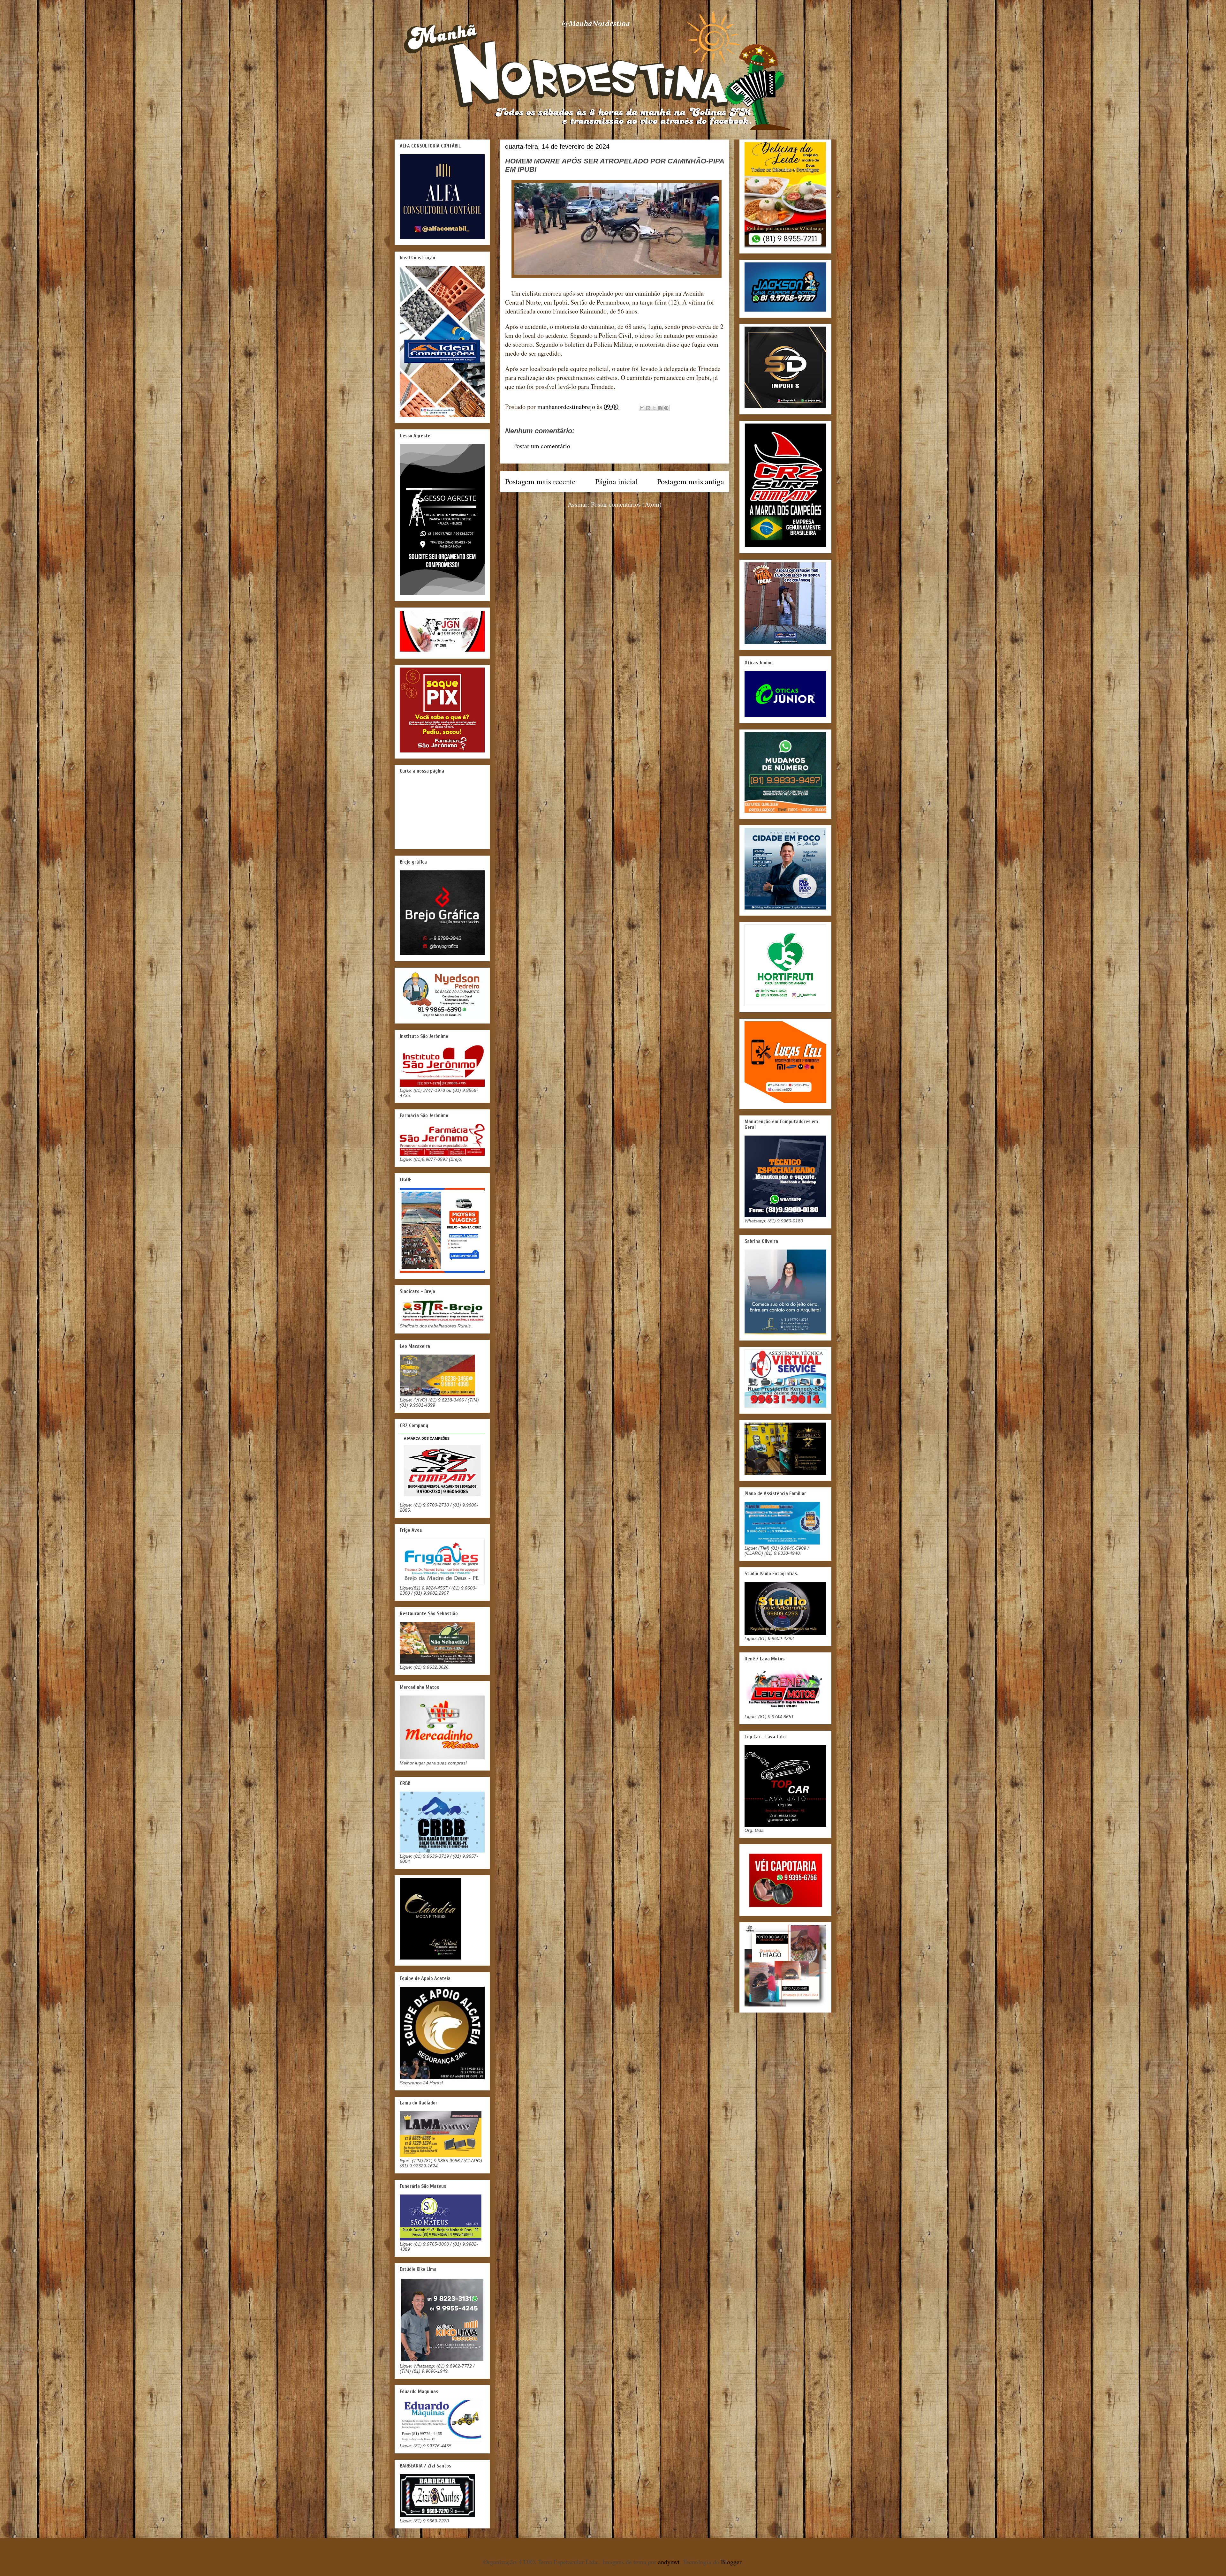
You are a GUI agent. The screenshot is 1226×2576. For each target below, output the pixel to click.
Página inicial (617, 481)
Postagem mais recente (540, 481)
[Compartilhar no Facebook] (660, 408)
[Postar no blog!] (648, 408)
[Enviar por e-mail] (642, 408)
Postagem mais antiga (691, 481)
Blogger (731, 2562)
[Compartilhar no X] (654, 408)
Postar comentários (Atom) (626, 504)
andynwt (669, 2562)
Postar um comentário (542, 446)
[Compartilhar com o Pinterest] (666, 408)
